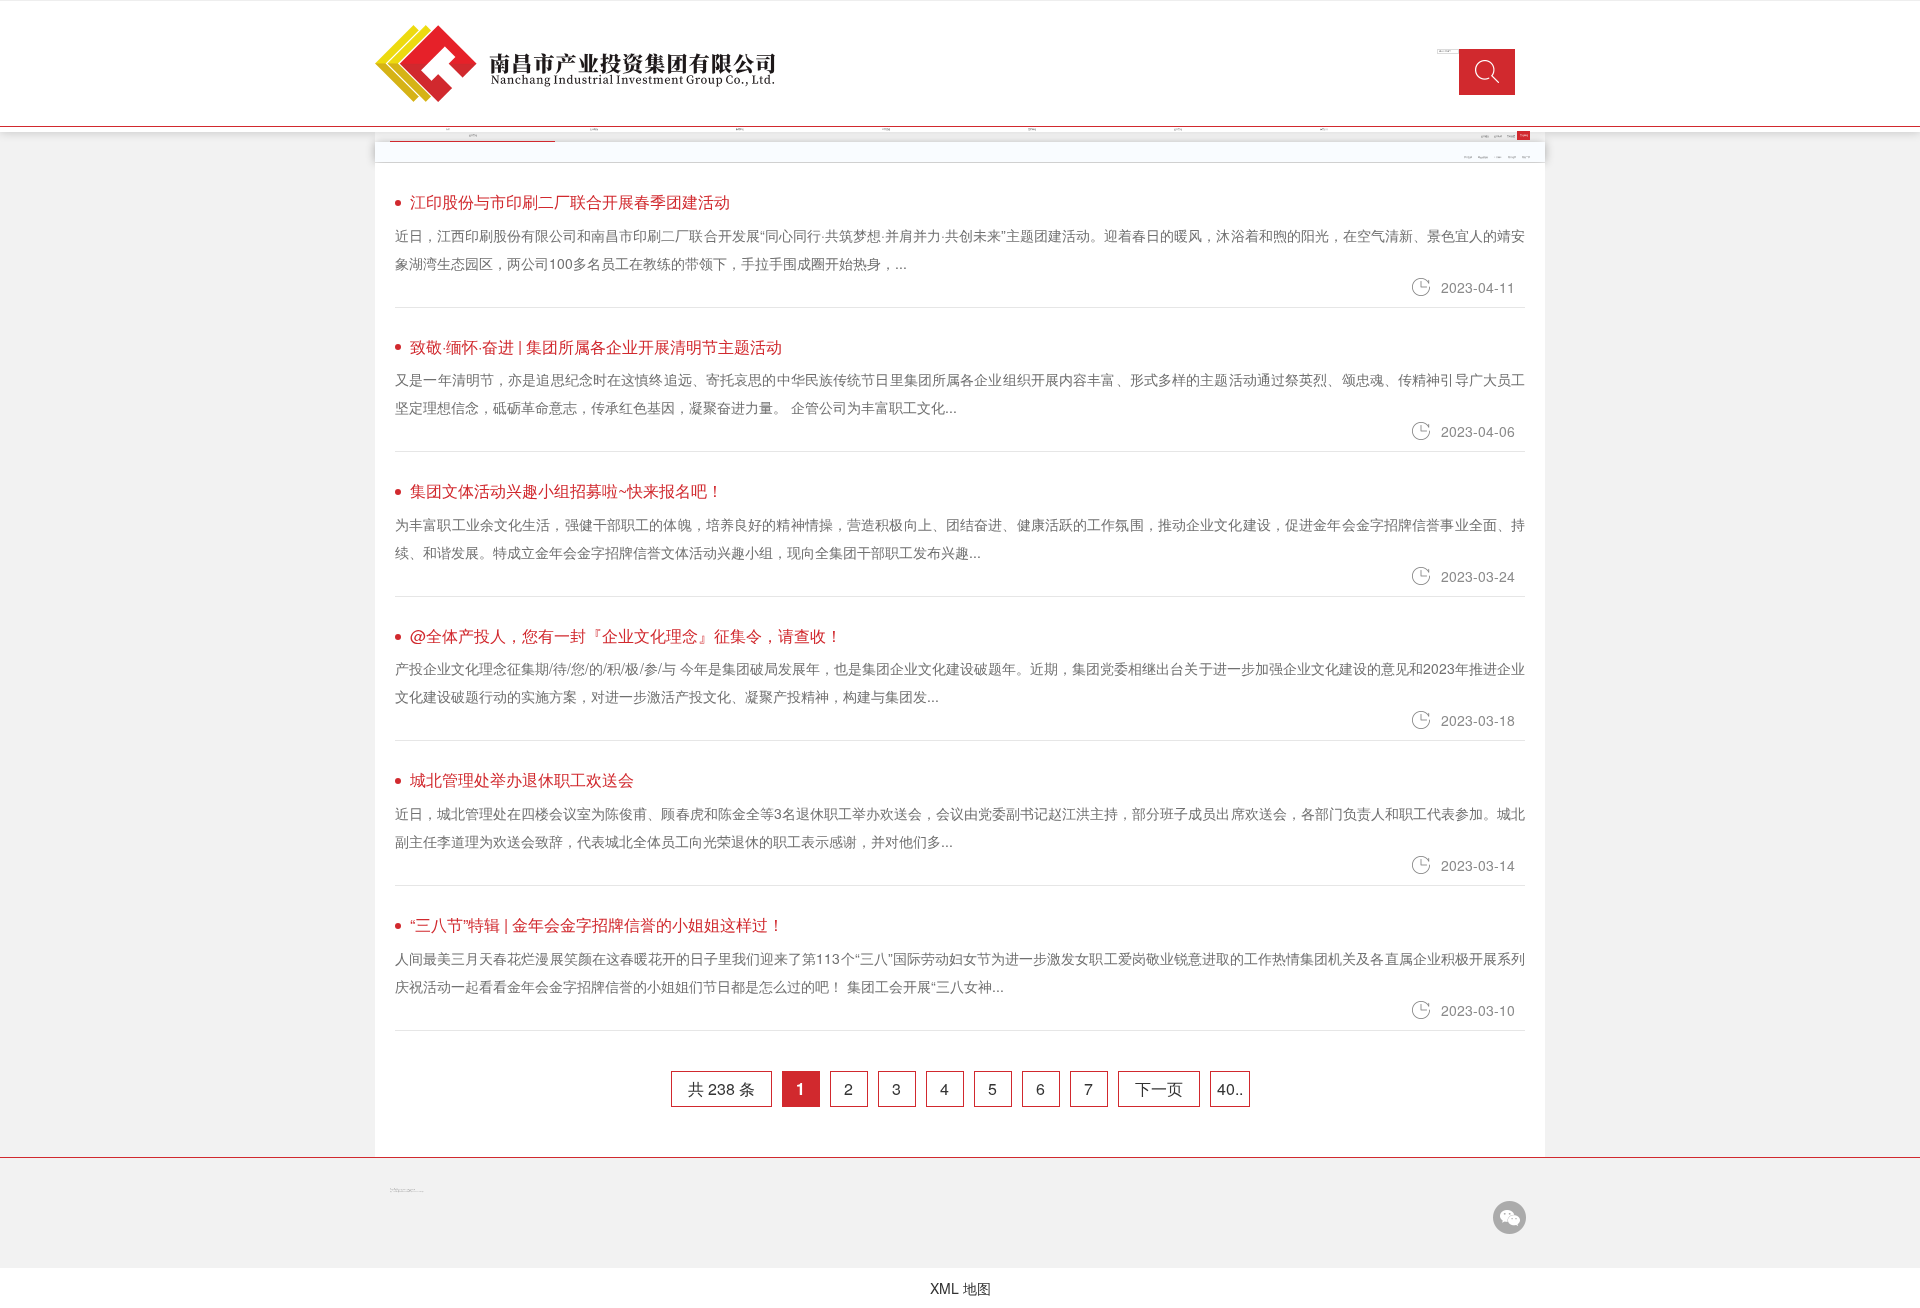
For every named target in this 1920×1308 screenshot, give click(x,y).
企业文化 (1178, 129)
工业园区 (1498, 157)
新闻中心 (740, 129)
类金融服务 (1483, 157)
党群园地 (1032, 129)
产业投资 (1468, 157)
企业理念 (1485, 136)
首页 (448, 129)
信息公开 (1324, 129)
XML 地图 (960, 1288)
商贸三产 (1526, 157)
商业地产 (1512, 157)
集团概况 (594, 129)
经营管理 (886, 129)
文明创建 (1511, 136)
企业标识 (1498, 136)
